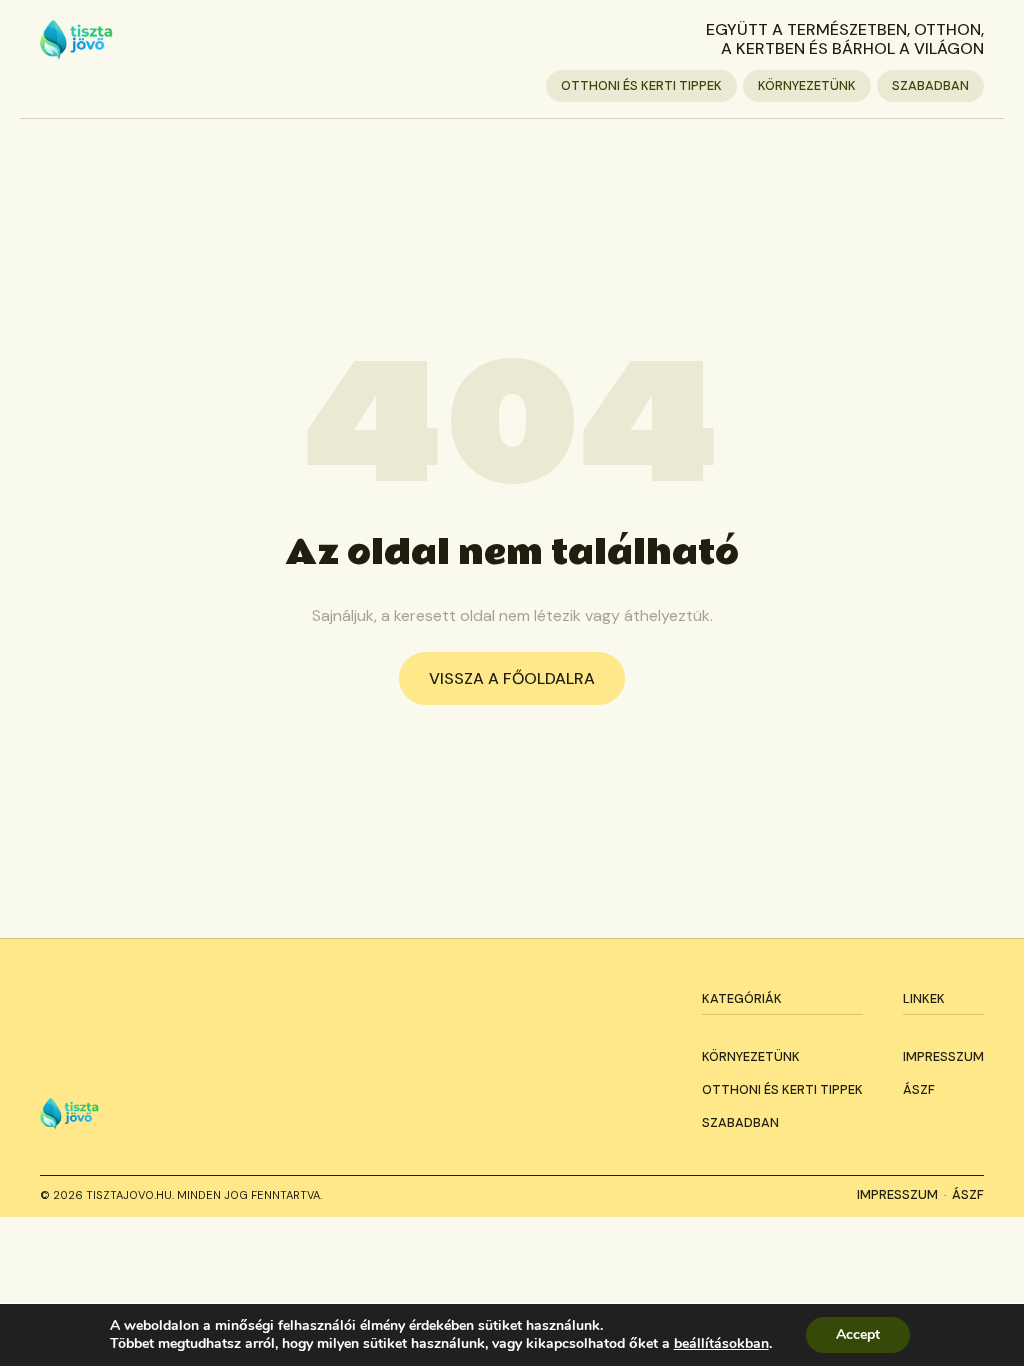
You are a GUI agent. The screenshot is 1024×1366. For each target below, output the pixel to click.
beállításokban (721, 1344)
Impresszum (943, 1056)
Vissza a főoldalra (512, 678)
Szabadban (930, 85)
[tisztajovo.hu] (76, 40)
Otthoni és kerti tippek (641, 85)
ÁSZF (919, 1089)
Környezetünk (807, 85)
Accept (858, 1334)
